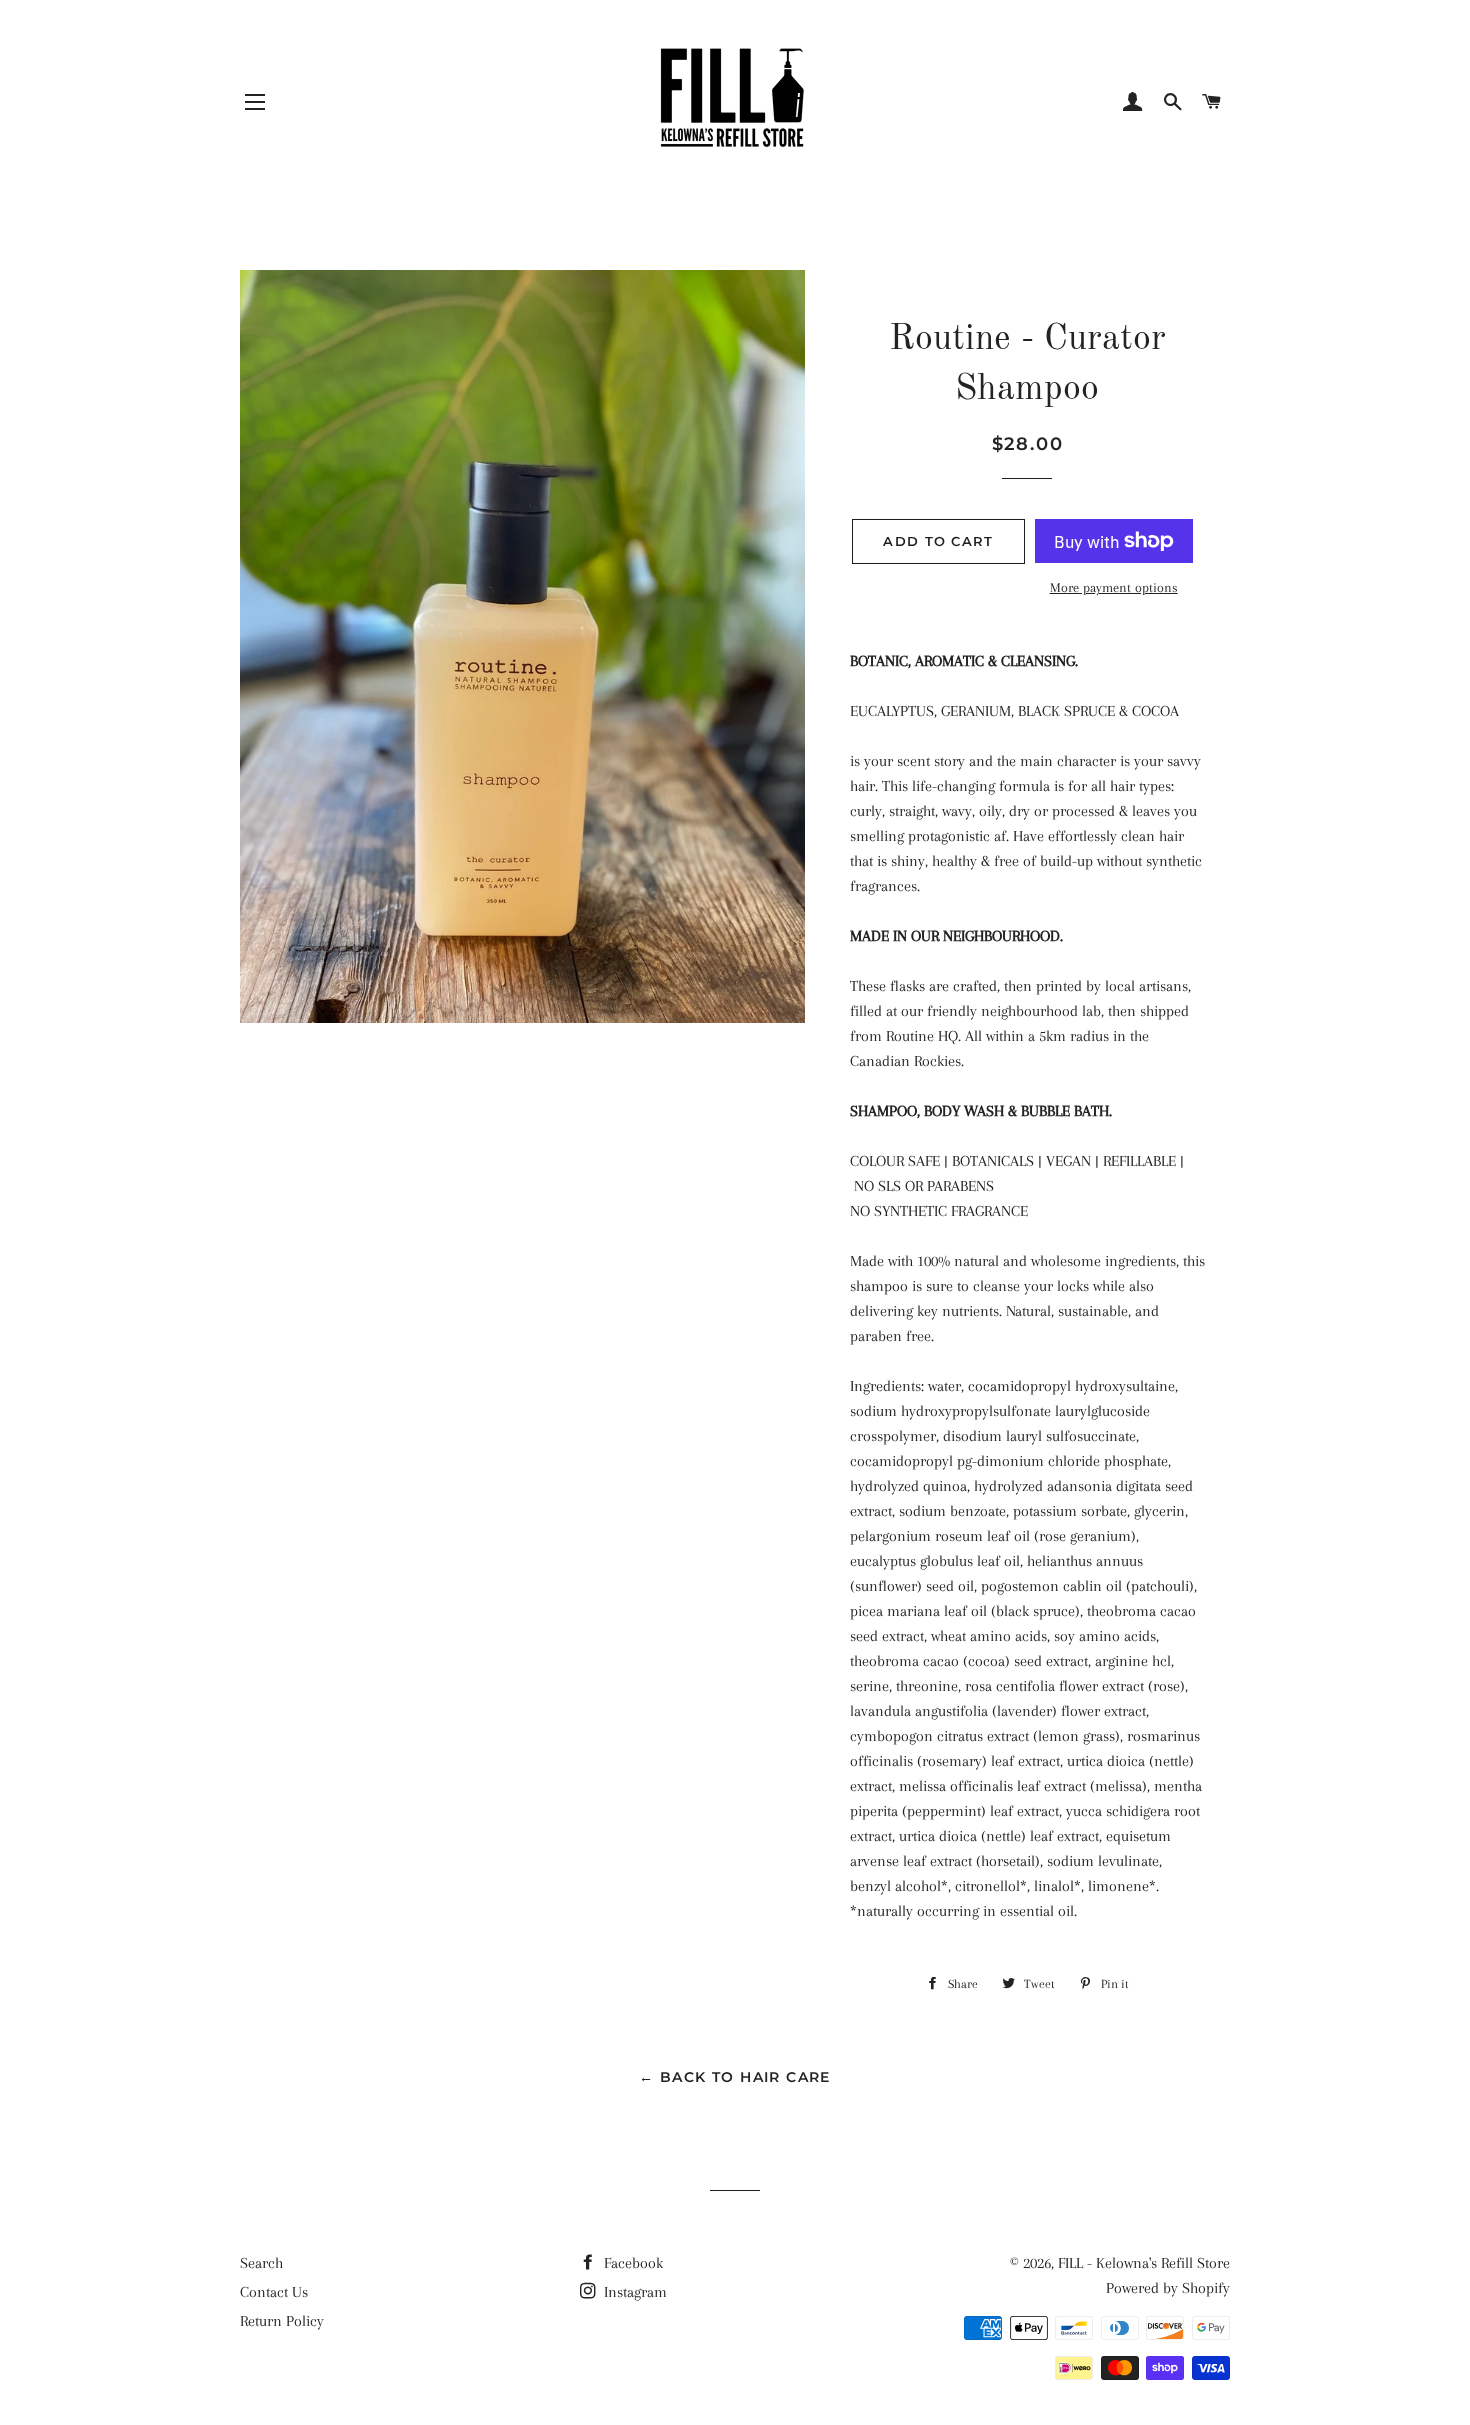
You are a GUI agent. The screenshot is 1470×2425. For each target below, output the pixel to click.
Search (261, 2263)
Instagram (633, 2292)
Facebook (631, 2263)
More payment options (1114, 587)
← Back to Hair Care (735, 2077)
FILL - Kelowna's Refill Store (1144, 2263)
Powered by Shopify (1168, 2288)
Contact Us (274, 2292)
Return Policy (282, 2321)
